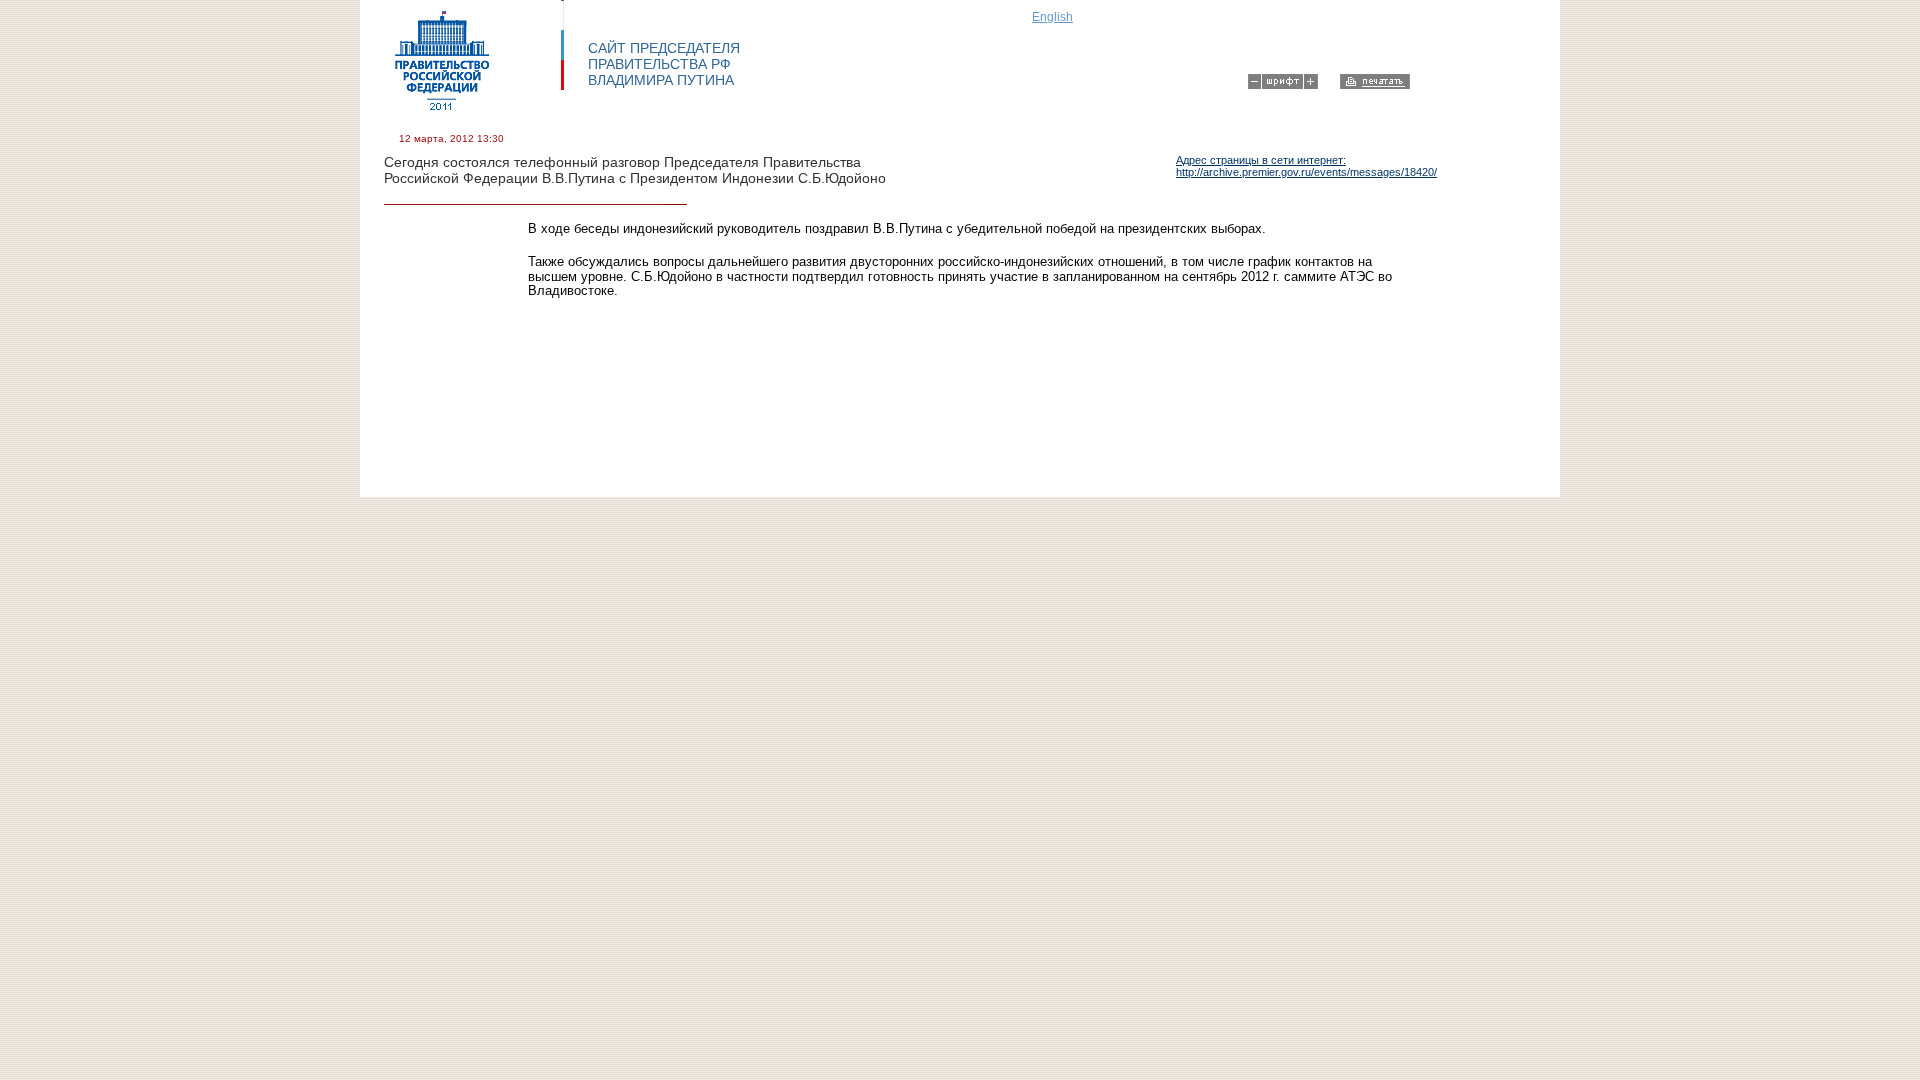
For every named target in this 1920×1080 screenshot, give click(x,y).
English (1052, 17)
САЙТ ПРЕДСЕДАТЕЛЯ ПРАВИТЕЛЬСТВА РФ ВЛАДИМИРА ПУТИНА (664, 64)
